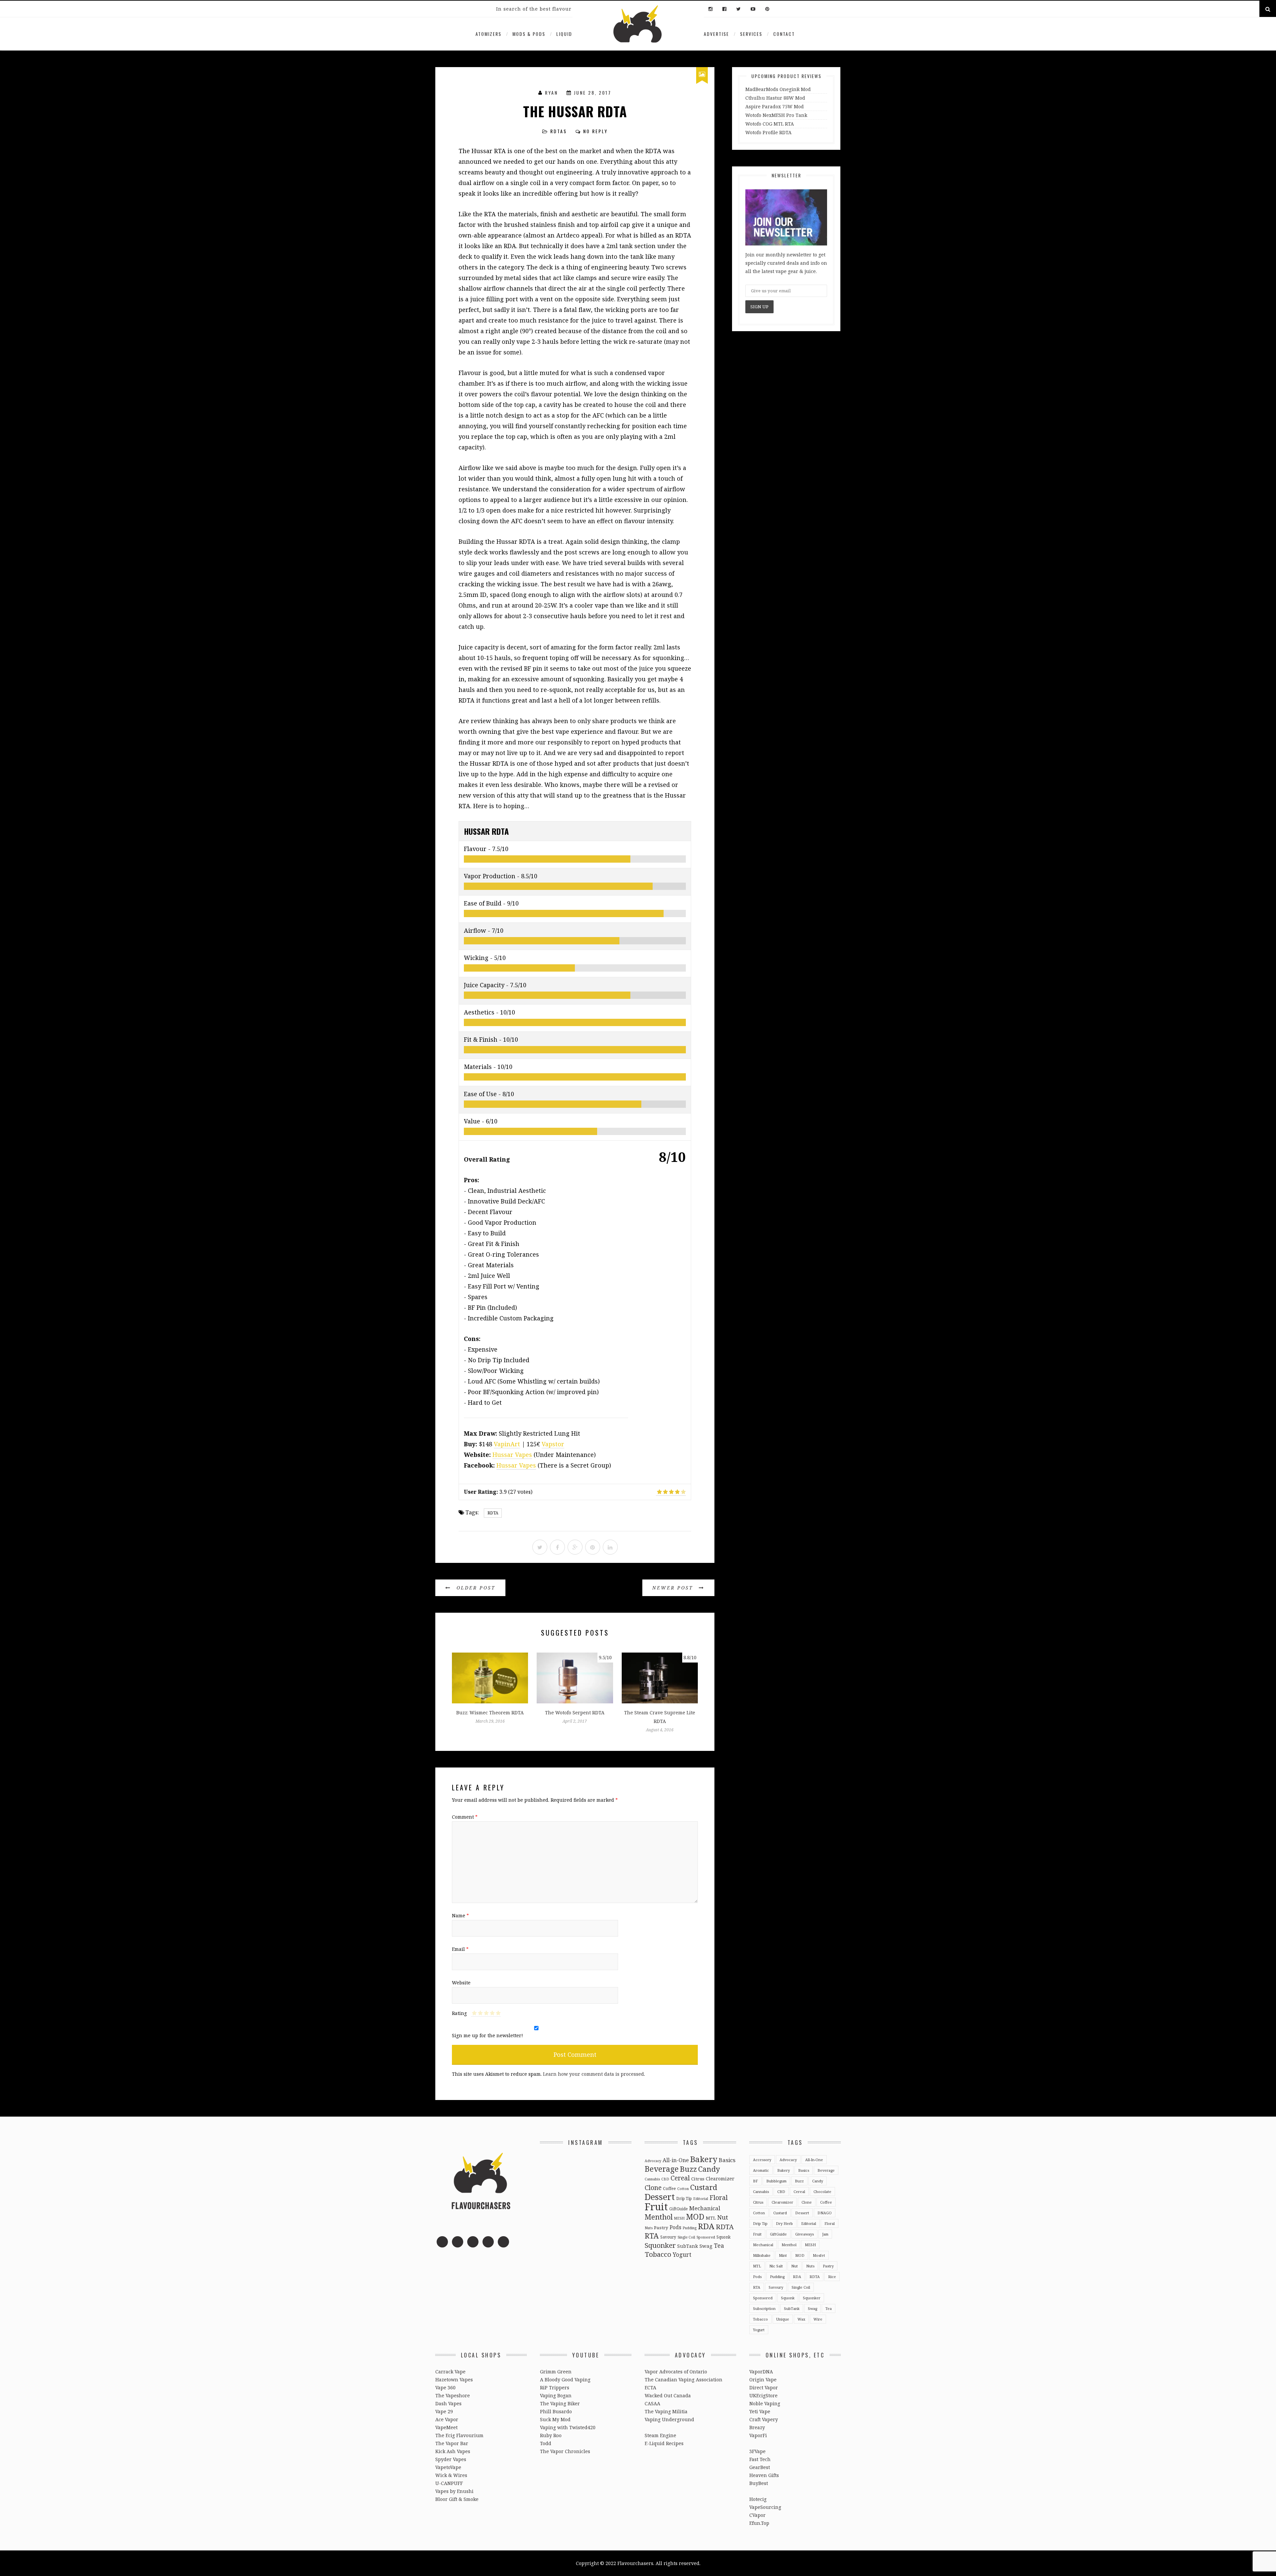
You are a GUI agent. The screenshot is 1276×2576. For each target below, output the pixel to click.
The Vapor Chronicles (565, 2451)
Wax (801, 2319)
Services (751, 34)
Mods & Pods (529, 34)
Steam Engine (660, 2435)
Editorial (701, 2199)
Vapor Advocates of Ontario (676, 2372)
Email (460, 1949)
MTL (711, 2218)
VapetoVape (448, 2467)
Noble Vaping (765, 2403)
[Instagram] (710, 9)
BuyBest (759, 2483)
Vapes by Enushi (454, 2491)
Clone (653, 2188)
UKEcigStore (763, 2395)
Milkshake (762, 2255)
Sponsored (706, 2237)
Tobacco (658, 2254)
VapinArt (507, 1444)
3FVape (757, 2451)
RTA (652, 2236)
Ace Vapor (447, 2419)
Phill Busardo (556, 2411)
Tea (719, 2245)
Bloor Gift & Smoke (457, 2499)
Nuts (649, 2228)
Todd (546, 2443)
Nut (723, 2217)
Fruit (656, 2207)
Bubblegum (776, 2181)
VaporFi (758, 2435)
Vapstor (553, 1444)
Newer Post (674, 1588)
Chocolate (822, 2192)
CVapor (757, 2515)
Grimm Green (556, 2372)
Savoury (668, 2237)
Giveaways (804, 2234)
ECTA (650, 2387)
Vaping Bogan (556, 2395)
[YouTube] (753, 9)
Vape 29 (444, 2411)
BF (755, 2181)
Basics (727, 2160)
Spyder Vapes (451, 2459)
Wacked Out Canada (668, 2395)
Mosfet (819, 2255)
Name (460, 1915)
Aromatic (761, 2170)
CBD (665, 2179)
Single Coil (686, 2237)
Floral (719, 2197)
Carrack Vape (450, 2372)
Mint (783, 2255)
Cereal (680, 2178)
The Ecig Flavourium (459, 2435)
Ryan (551, 93)
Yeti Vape (760, 2411)
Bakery (704, 2159)
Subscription (764, 2308)
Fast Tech (760, 2459)
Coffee (669, 2188)
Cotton (683, 2189)
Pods (675, 2227)
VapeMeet (446, 2427)
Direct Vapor (764, 2387)
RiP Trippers (555, 2387)
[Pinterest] (766, 9)
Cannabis (652, 2179)
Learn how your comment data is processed (593, 2074)
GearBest (760, 2467)
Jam (825, 2234)
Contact (784, 34)
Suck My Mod (555, 2419)
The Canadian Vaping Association (684, 2380)
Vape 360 (445, 2387)
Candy (709, 2169)
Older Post (475, 1588)
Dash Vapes (448, 2403)
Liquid (564, 34)
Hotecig (758, 2499)
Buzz (688, 2169)
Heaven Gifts (764, 2475)
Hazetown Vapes (454, 2380)
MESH (679, 2218)
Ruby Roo (551, 2435)
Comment (465, 1817)
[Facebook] (724, 9)
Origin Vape (763, 2380)
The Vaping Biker (560, 2403)
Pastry (661, 2228)
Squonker (660, 2245)
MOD (695, 2217)
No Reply (595, 131)
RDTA (493, 1513)
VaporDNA (761, 2372)
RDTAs (559, 131)
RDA (706, 2226)
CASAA (652, 2403)
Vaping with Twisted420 (568, 2427)
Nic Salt (776, 2266)
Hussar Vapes (512, 1455)
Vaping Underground (669, 2419)
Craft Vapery (764, 2419)
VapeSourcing (765, 2507)
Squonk (724, 2237)
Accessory (762, 2160)
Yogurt (682, 2254)
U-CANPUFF (449, 2483)
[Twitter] (739, 9)
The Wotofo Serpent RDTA (575, 1713)
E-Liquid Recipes (664, 2443)
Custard (704, 2187)
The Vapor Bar (452, 2443)
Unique (783, 2319)
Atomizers (488, 34)
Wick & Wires (451, 2475)
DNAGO (825, 2213)
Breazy (757, 2427)
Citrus (698, 2179)
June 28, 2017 (593, 93)
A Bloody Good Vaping (565, 2380)
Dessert (660, 2197)
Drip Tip (684, 2198)
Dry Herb (784, 2223)
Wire (818, 2319)
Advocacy (653, 2161)
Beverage (662, 2169)
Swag (706, 2246)
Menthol (659, 2217)
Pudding (690, 2228)
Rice (832, 2277)
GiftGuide (679, 2209)
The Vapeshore (453, 2395)
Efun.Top (759, 2523)
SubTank (688, 2246)
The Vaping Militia (666, 2411)
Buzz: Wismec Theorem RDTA (490, 1713)
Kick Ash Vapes (453, 2451)
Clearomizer (720, 2179)
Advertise (716, 34)
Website (461, 1983)
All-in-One (676, 2160)
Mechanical (705, 2208)
